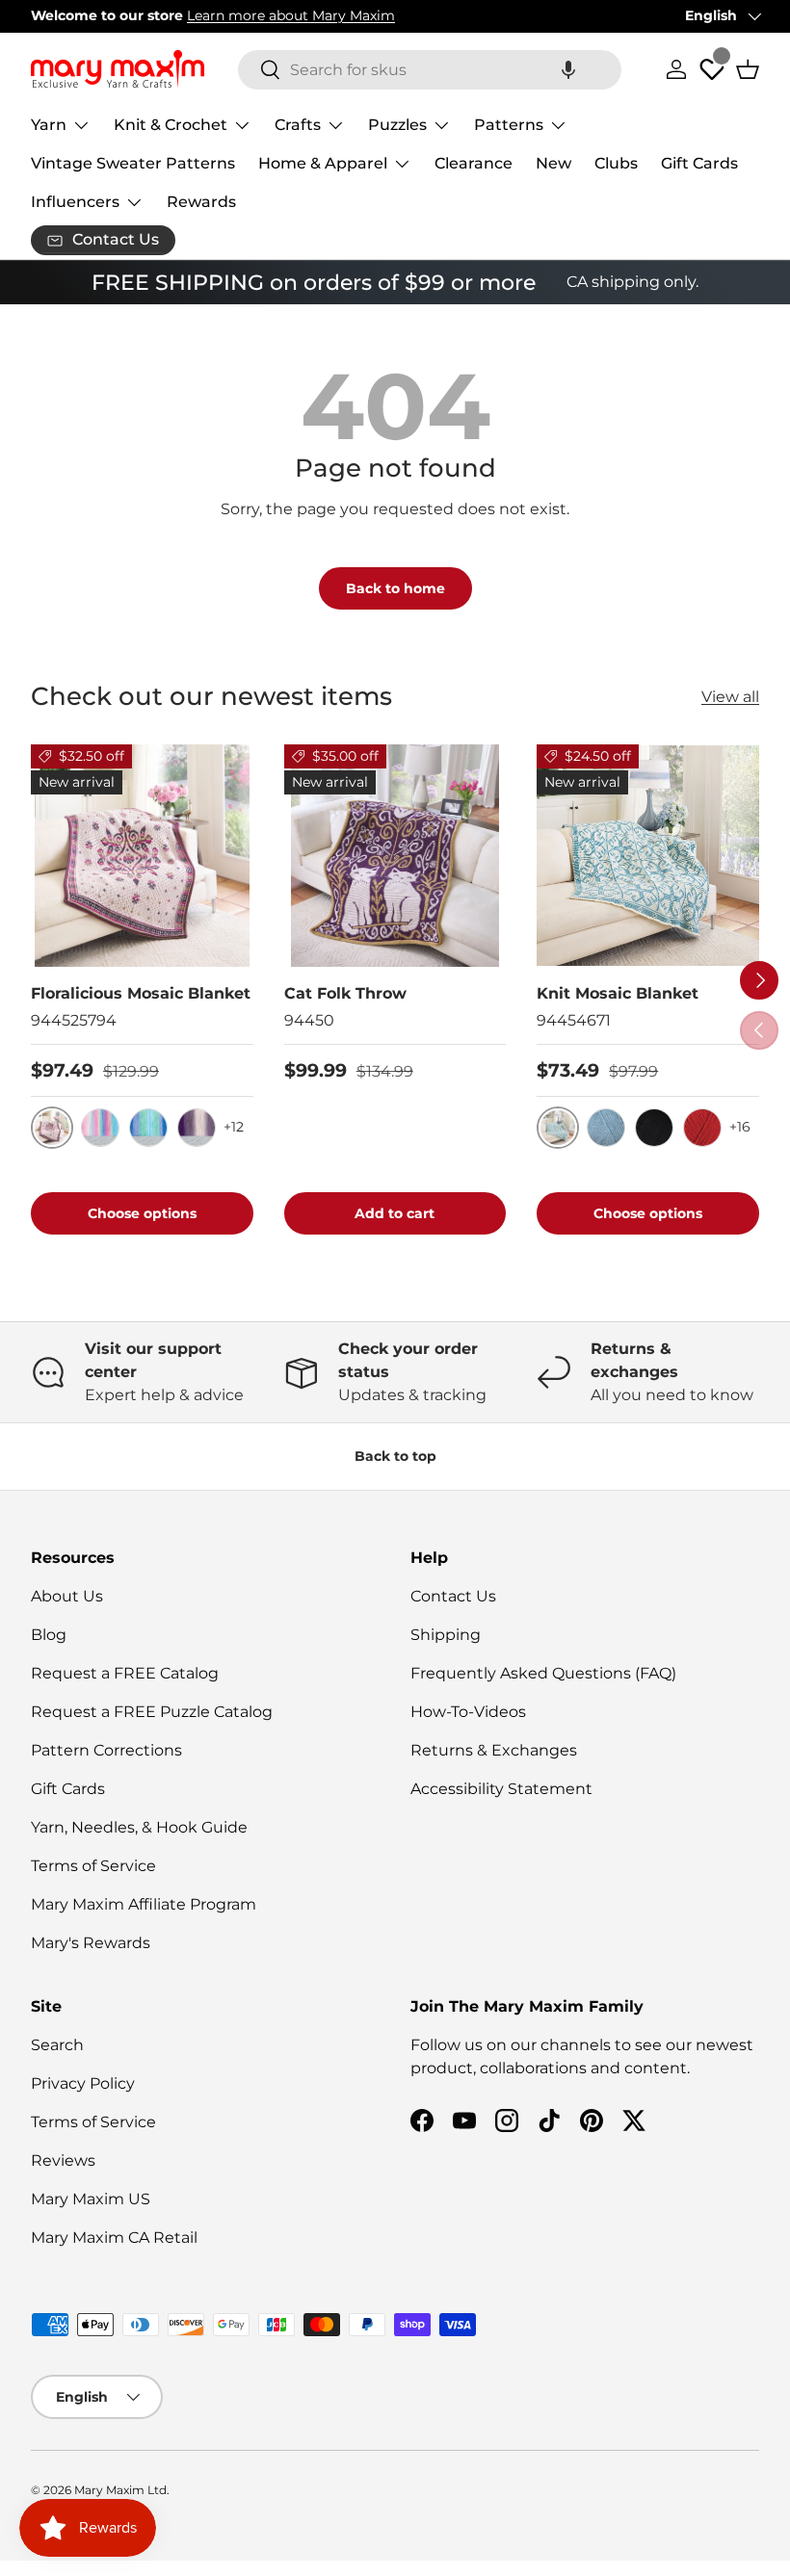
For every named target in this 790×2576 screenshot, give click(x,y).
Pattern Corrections (106, 1750)
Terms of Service (93, 1866)
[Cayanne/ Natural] (702, 1128)
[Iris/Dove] (197, 1128)
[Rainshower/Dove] (148, 1128)
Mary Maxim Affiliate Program (144, 1904)
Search (57, 2045)
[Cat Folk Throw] (395, 856)
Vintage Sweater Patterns (133, 163)
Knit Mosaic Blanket (618, 993)
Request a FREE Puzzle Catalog (152, 1712)
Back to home (395, 588)
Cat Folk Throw (345, 993)
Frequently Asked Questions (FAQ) (543, 1673)
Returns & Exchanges (494, 1750)
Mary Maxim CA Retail (114, 2238)
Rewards (201, 202)
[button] (568, 70)
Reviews (63, 2160)
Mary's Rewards (91, 1943)
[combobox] (430, 70)
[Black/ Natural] (654, 1128)
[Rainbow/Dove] (100, 1128)
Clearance (474, 163)
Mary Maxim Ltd (120, 2490)
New (553, 163)
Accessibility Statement (501, 1789)
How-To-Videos (468, 1712)
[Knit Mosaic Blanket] (648, 856)
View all (730, 697)
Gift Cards (699, 163)
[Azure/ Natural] (606, 1128)
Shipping (446, 1635)
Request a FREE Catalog (125, 1673)
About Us (67, 1596)
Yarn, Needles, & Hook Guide (139, 1827)
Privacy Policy (83, 2083)
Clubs (616, 163)
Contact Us (453, 1596)
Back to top (395, 1456)
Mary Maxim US (91, 2199)
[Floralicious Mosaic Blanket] (142, 856)
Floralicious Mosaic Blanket (141, 993)
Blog (49, 1635)
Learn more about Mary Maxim (291, 15)
